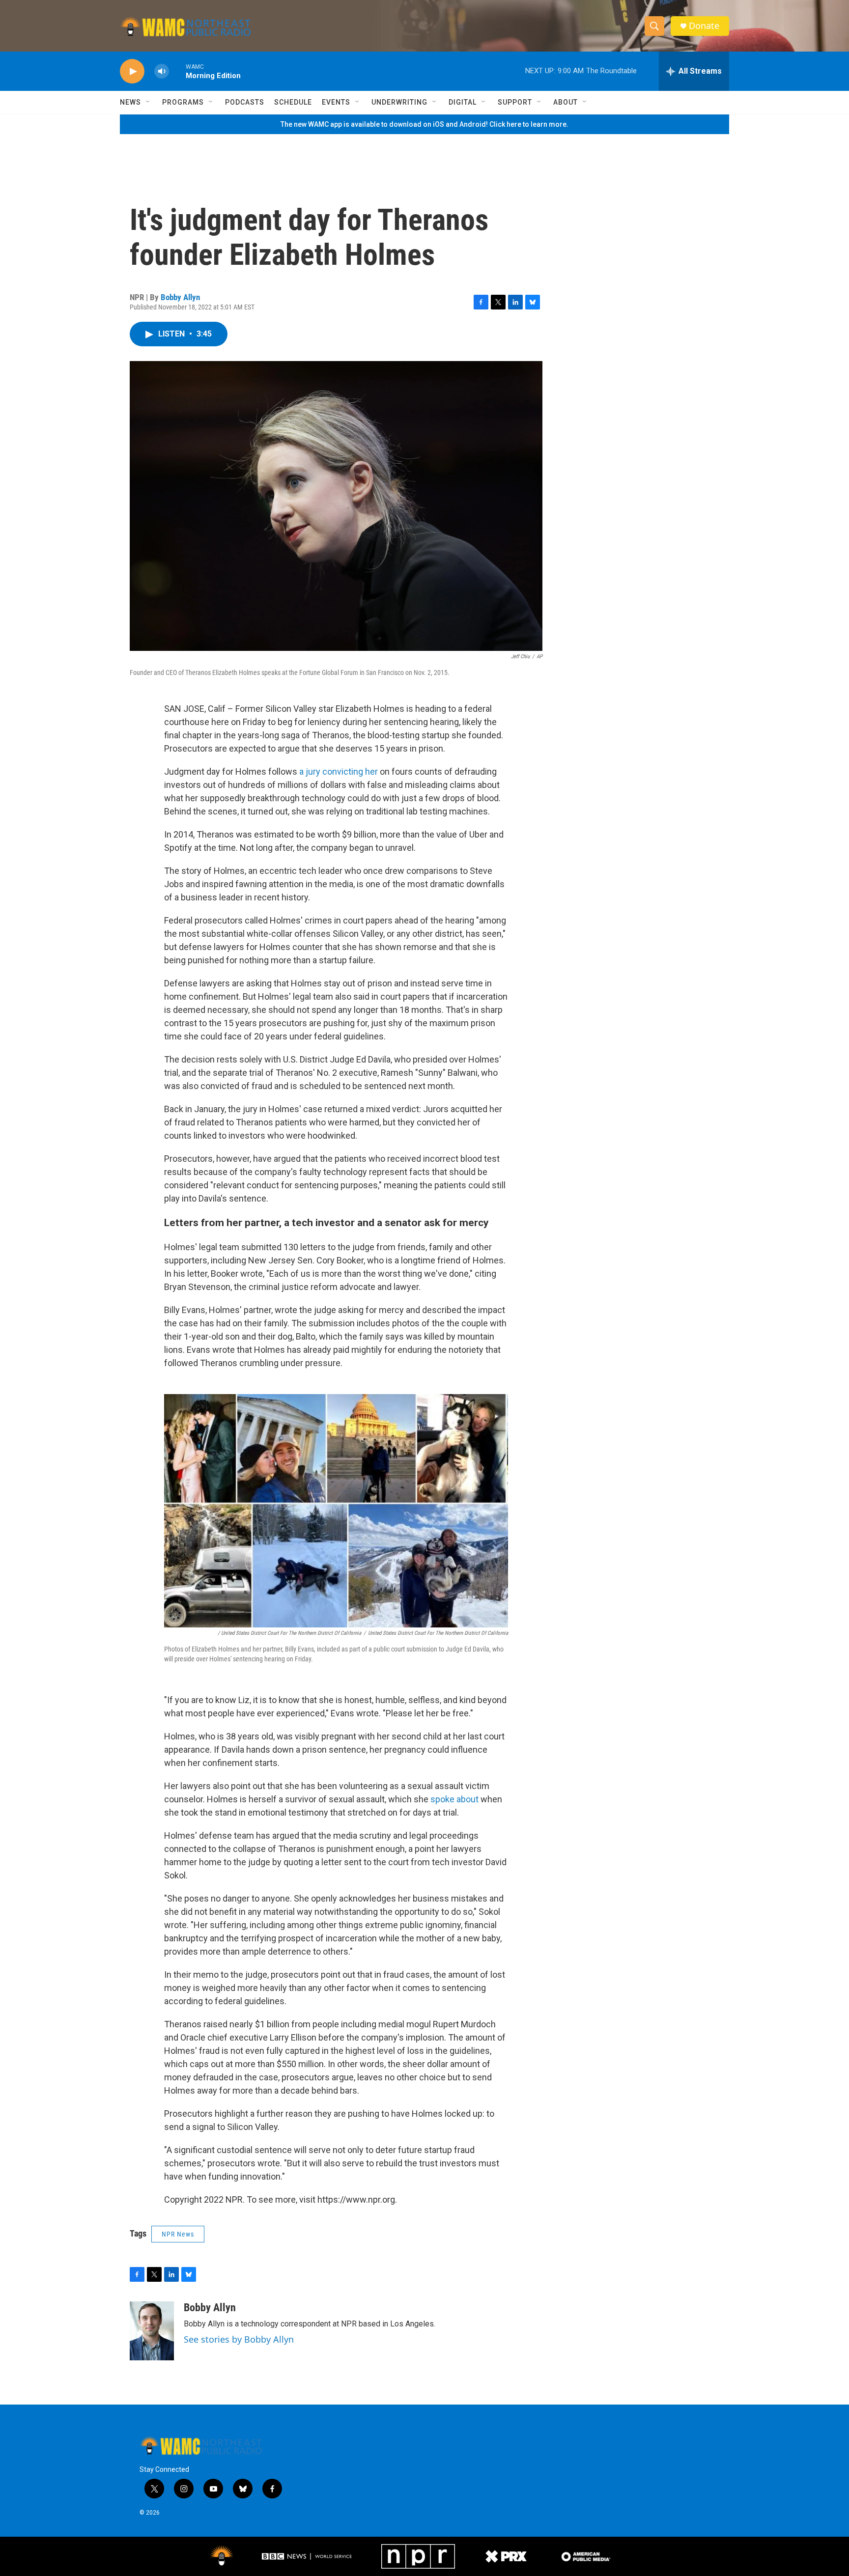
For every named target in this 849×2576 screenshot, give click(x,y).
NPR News (178, 2234)
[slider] (177, 71)
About (566, 102)
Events (336, 102)
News (130, 102)
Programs (183, 102)
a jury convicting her (339, 771)
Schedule (293, 102)
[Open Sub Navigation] (148, 102)
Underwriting (399, 102)
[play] (132, 71)
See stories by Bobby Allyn (239, 2339)
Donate (704, 26)
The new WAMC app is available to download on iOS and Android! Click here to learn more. (424, 124)
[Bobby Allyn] (152, 2331)
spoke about (455, 1799)
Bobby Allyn (180, 297)
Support (515, 102)
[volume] (162, 71)
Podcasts (245, 102)
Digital (463, 102)
